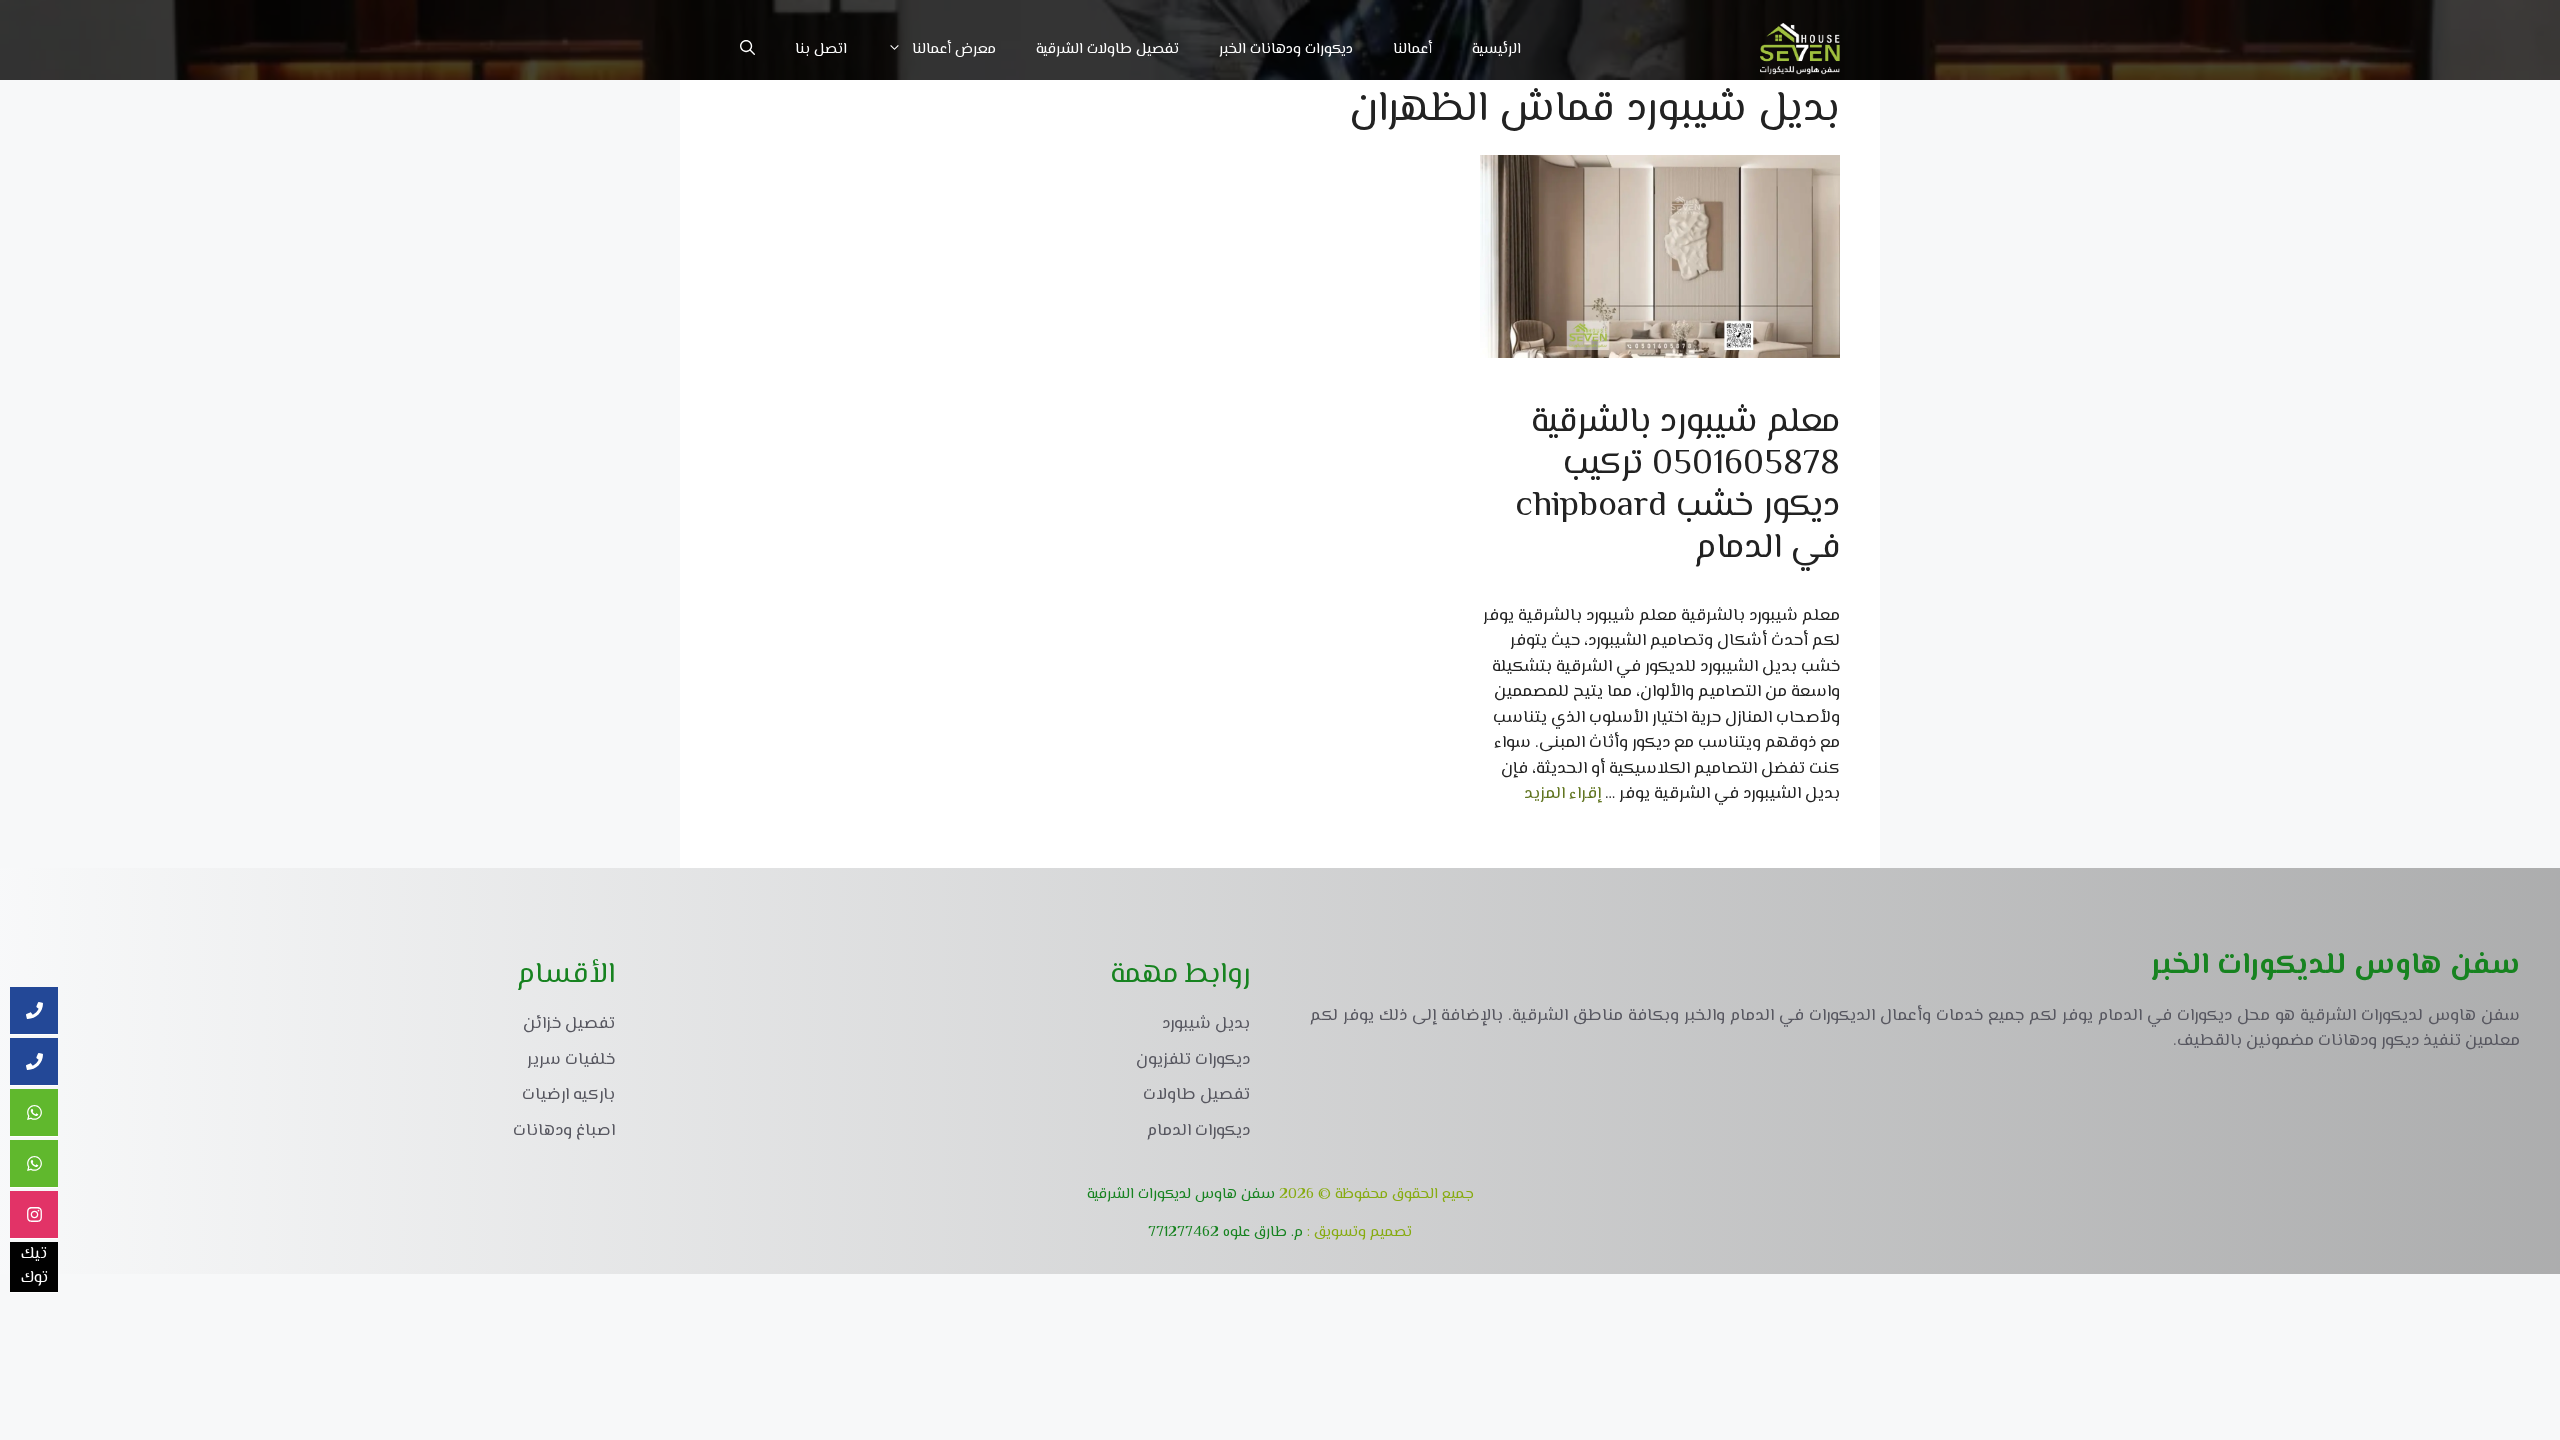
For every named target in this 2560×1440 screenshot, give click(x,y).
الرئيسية (1496, 49)
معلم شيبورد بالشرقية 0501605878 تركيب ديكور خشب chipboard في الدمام (1677, 485)
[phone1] (34, 1011)
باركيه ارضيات (568, 1095)
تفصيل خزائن (569, 1024)
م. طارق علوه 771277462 (1225, 1232)
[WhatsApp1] (34, 1113)
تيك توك (34, 1266)
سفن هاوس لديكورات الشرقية (1181, 1194)
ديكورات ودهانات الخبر (1286, 49)
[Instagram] (34, 1215)
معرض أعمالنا (954, 49)
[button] (747, 50)
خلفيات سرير (571, 1060)
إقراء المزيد (1562, 794)
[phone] (34, 1062)
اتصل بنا (821, 49)
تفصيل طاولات (1196, 1095)
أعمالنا (1412, 49)
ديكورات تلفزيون (1193, 1060)
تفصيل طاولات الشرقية (1107, 49)
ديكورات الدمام (1198, 1131)
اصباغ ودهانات (564, 1131)
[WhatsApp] (34, 1164)
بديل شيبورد (1206, 1024)
